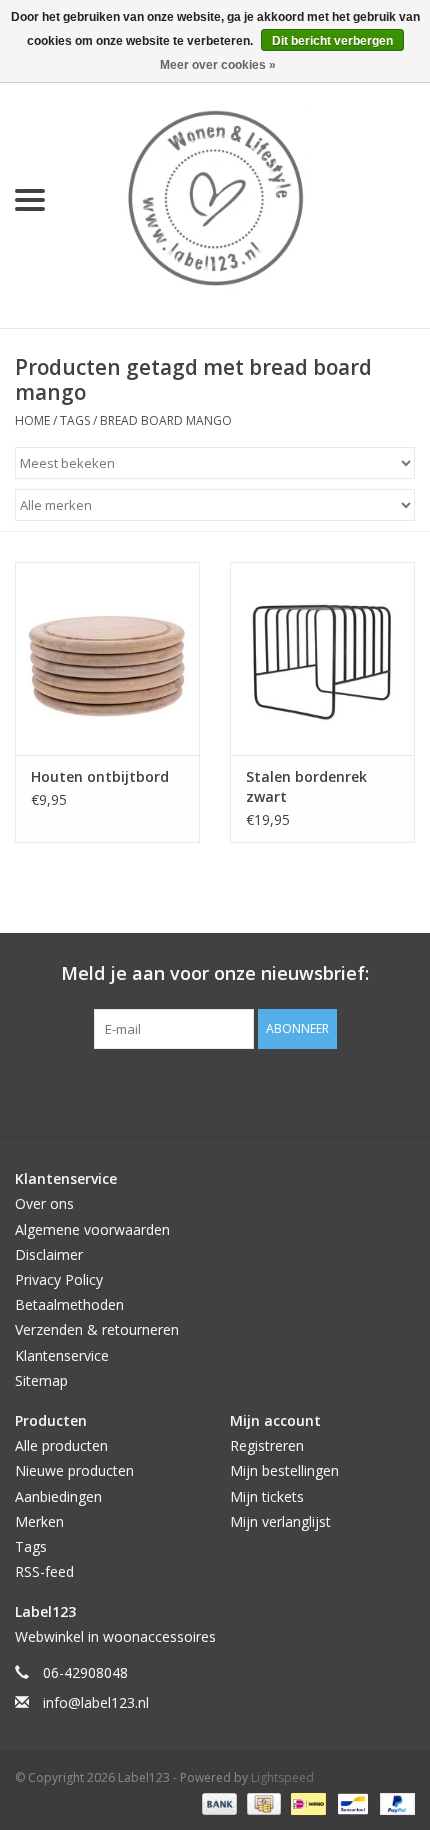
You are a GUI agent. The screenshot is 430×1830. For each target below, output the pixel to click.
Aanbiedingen (58, 1496)
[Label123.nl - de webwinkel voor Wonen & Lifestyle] (245, 198)
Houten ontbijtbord (100, 776)
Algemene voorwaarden (92, 1229)
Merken (39, 1521)
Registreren (267, 1445)
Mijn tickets (267, 1496)
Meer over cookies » (218, 65)
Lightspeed (282, 1777)
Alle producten (61, 1445)
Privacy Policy (59, 1279)
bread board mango (166, 420)
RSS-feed (44, 1571)
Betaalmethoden (69, 1304)
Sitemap (41, 1380)
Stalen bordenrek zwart (306, 786)
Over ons (44, 1203)
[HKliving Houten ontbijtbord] (107, 659)
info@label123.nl (96, 1702)
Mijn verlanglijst (280, 1521)
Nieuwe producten (74, 1470)
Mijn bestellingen (284, 1470)
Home (32, 420)
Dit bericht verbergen (332, 41)
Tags (75, 420)
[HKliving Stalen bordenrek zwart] (322, 659)
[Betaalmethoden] (217, 1802)
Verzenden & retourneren (97, 1329)
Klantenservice (62, 1355)
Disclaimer (49, 1254)
